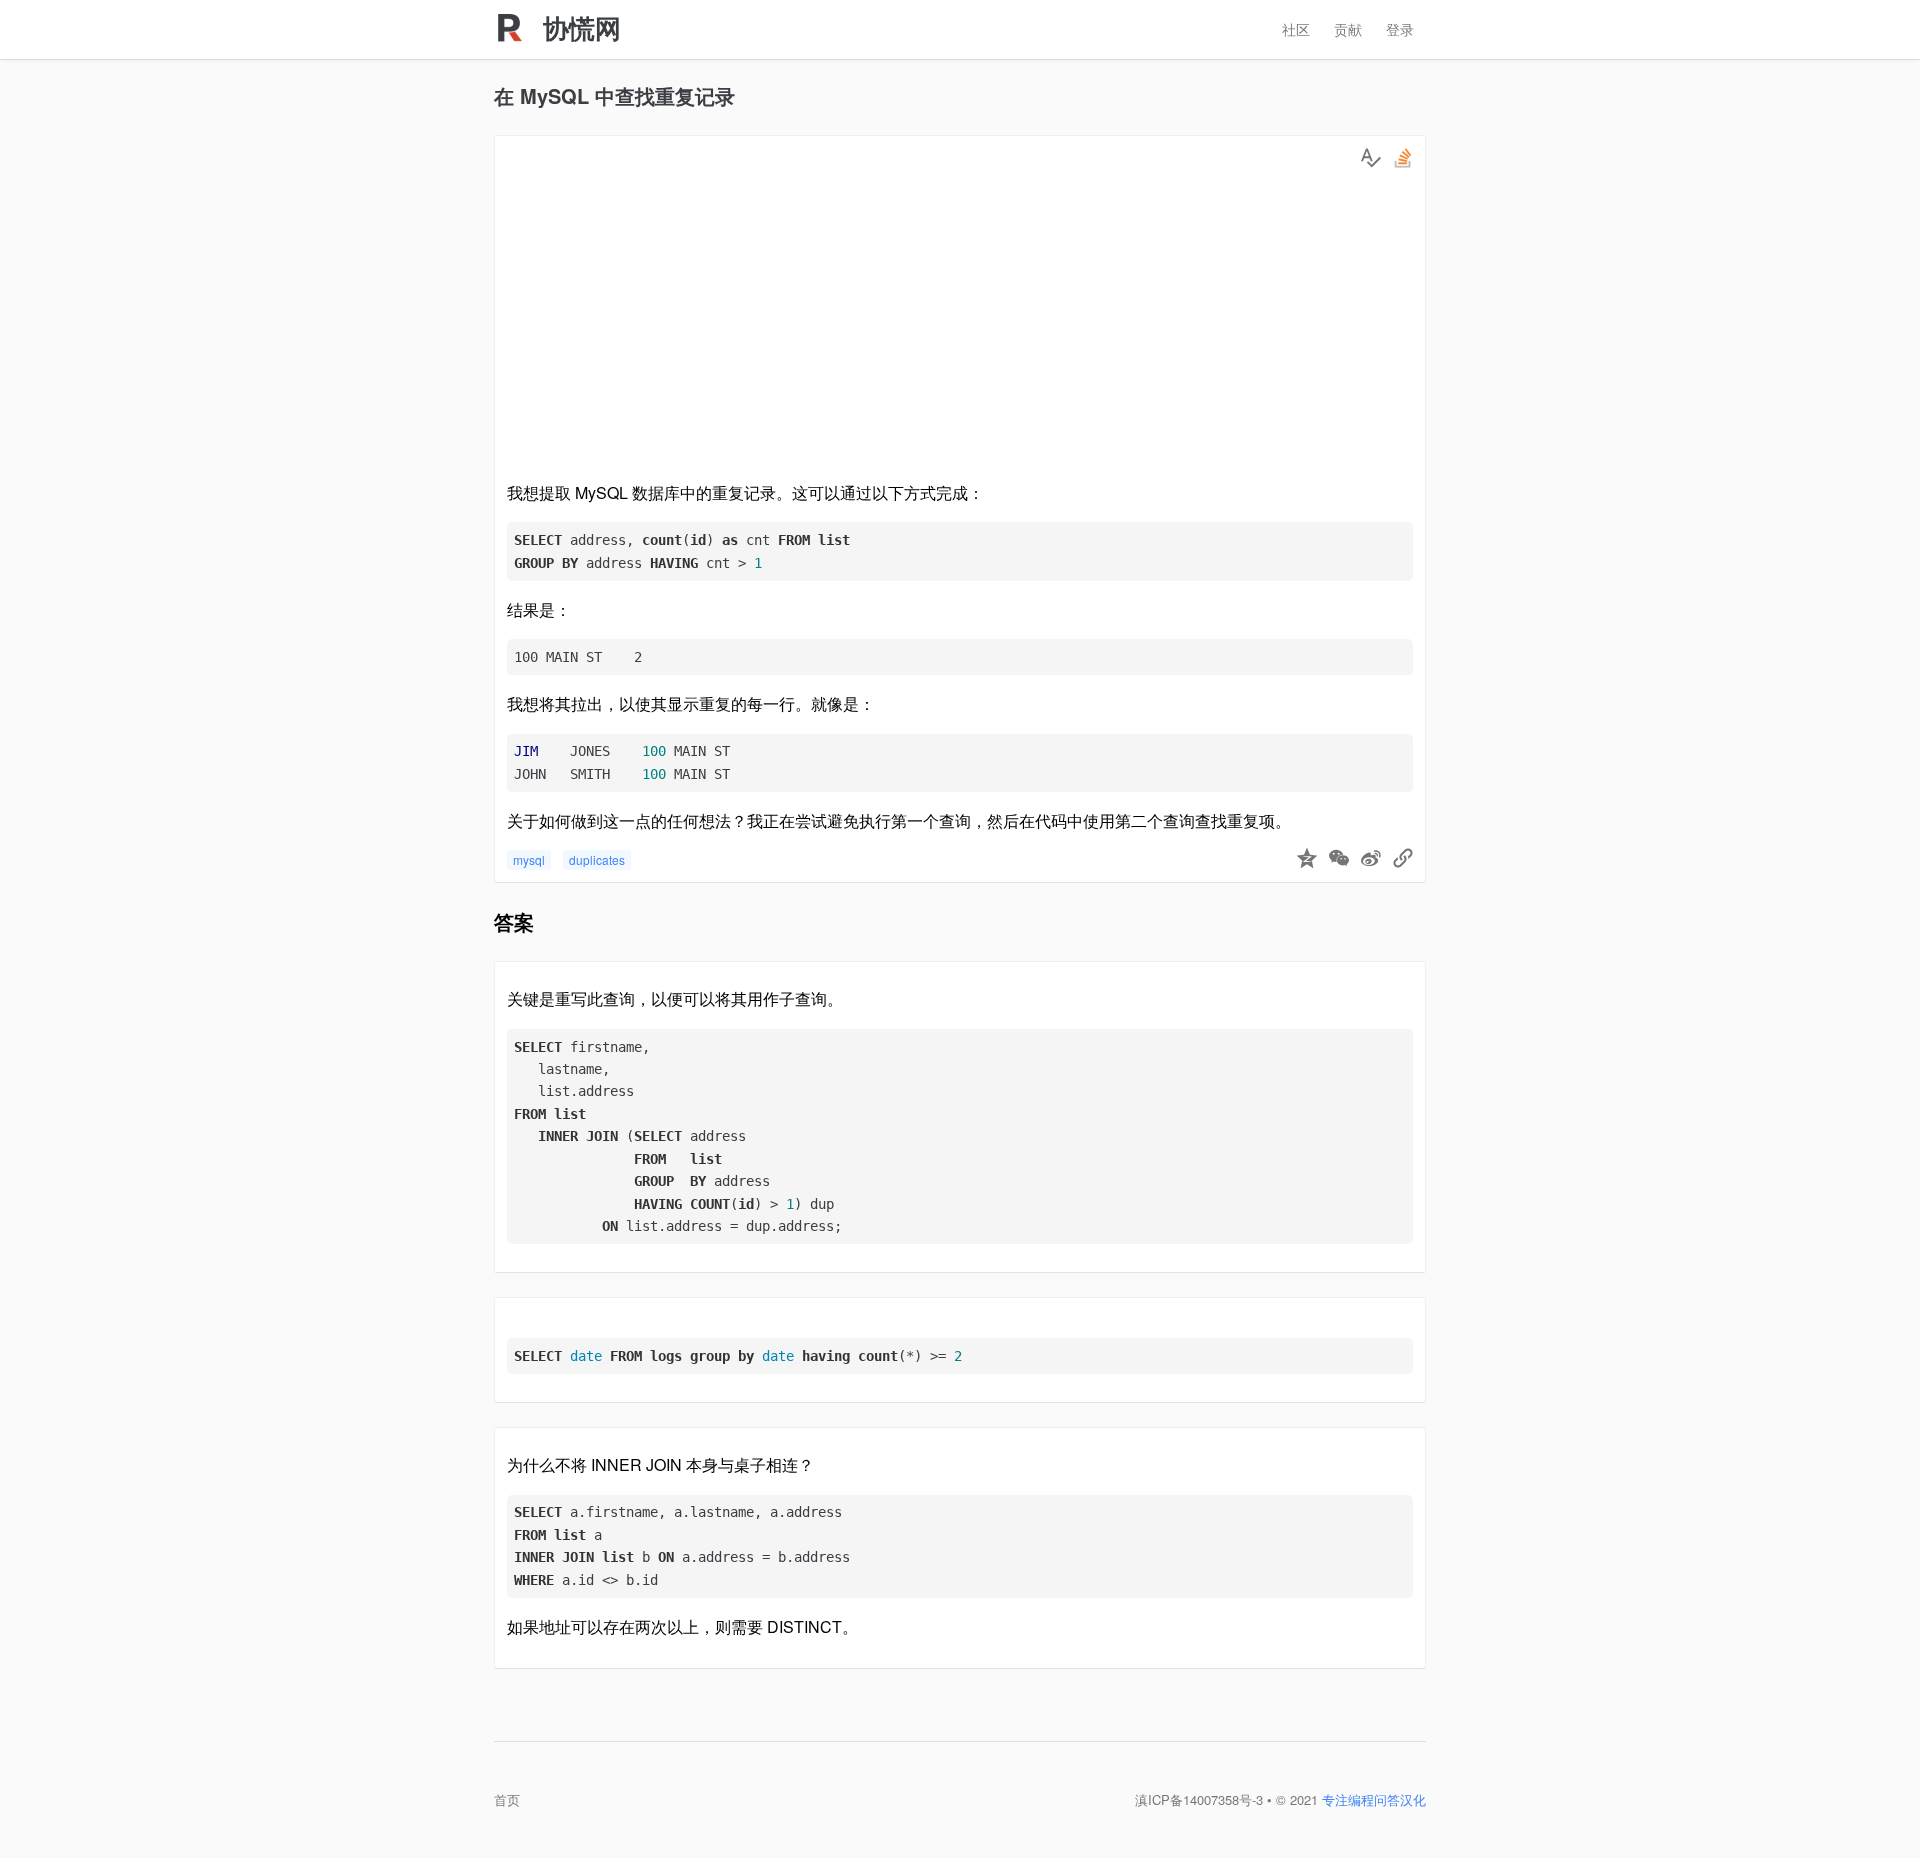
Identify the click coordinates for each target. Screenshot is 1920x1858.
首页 (507, 1799)
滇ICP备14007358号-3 (1199, 1799)
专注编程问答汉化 (1374, 1799)
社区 (1296, 29)
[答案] (1371, 158)
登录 (1400, 29)
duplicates (597, 859)
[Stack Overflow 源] (1403, 158)
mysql (529, 859)
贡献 (1348, 29)
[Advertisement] (960, 330)
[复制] (1403, 860)
